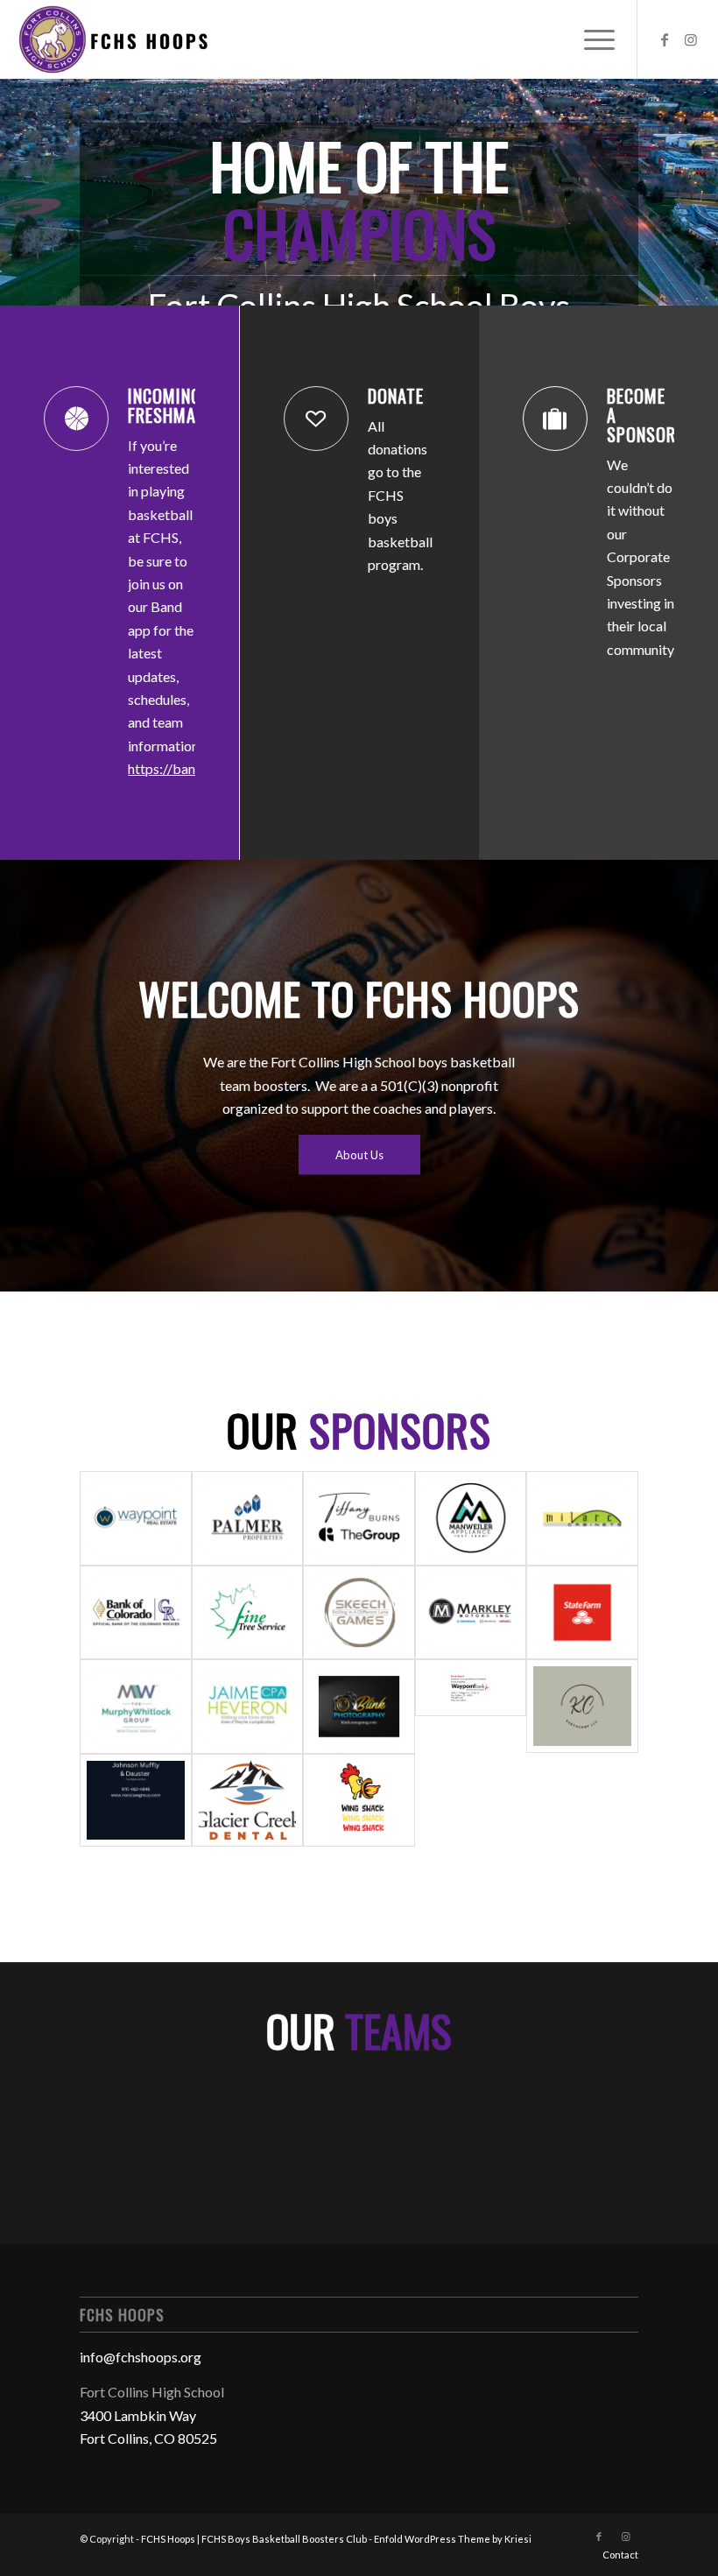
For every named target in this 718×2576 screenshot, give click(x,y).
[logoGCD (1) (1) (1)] (248, 1800)
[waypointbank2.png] (471, 1707)
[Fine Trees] (248, 1613)
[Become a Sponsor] (555, 419)
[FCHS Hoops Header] (113, 39)
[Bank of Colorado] (136, 1613)
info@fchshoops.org (141, 2357)
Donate (396, 396)
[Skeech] (359, 1613)
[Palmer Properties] (248, 1518)
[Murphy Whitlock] (136, 1707)
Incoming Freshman (167, 405)
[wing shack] (359, 1800)
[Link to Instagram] (691, 39)
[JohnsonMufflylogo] (136, 1800)
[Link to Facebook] (665, 39)
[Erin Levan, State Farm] (582, 1613)
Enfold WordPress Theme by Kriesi (453, 2539)
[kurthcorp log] (582, 1707)
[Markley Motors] (471, 1613)
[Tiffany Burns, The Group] (359, 1518)
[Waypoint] (136, 1518)
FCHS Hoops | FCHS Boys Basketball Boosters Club (254, 2539)
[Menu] (591, 39)
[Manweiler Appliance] (471, 1518)
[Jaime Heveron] (248, 1707)
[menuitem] (591, 39)
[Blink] (359, 1707)
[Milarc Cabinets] (582, 1518)
